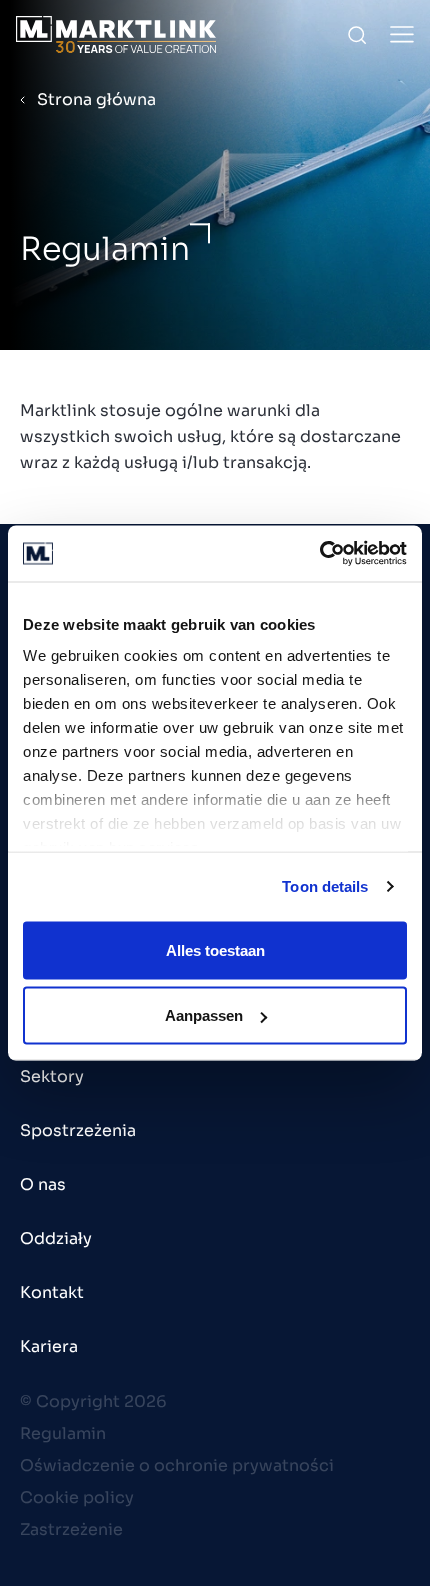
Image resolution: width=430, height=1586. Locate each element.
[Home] (116, 34)
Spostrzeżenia (78, 1130)
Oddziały (56, 1238)
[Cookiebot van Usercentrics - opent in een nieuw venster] (319, 554)
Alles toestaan (215, 949)
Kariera (49, 1346)
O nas (43, 1184)
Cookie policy (77, 1497)
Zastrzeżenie (71, 1529)
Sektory (52, 1076)
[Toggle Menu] (402, 34)
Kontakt (52, 1292)
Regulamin (63, 1433)
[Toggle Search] (357, 35)
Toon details (325, 886)
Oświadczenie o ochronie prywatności (177, 1465)
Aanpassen (204, 1015)
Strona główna (96, 99)
